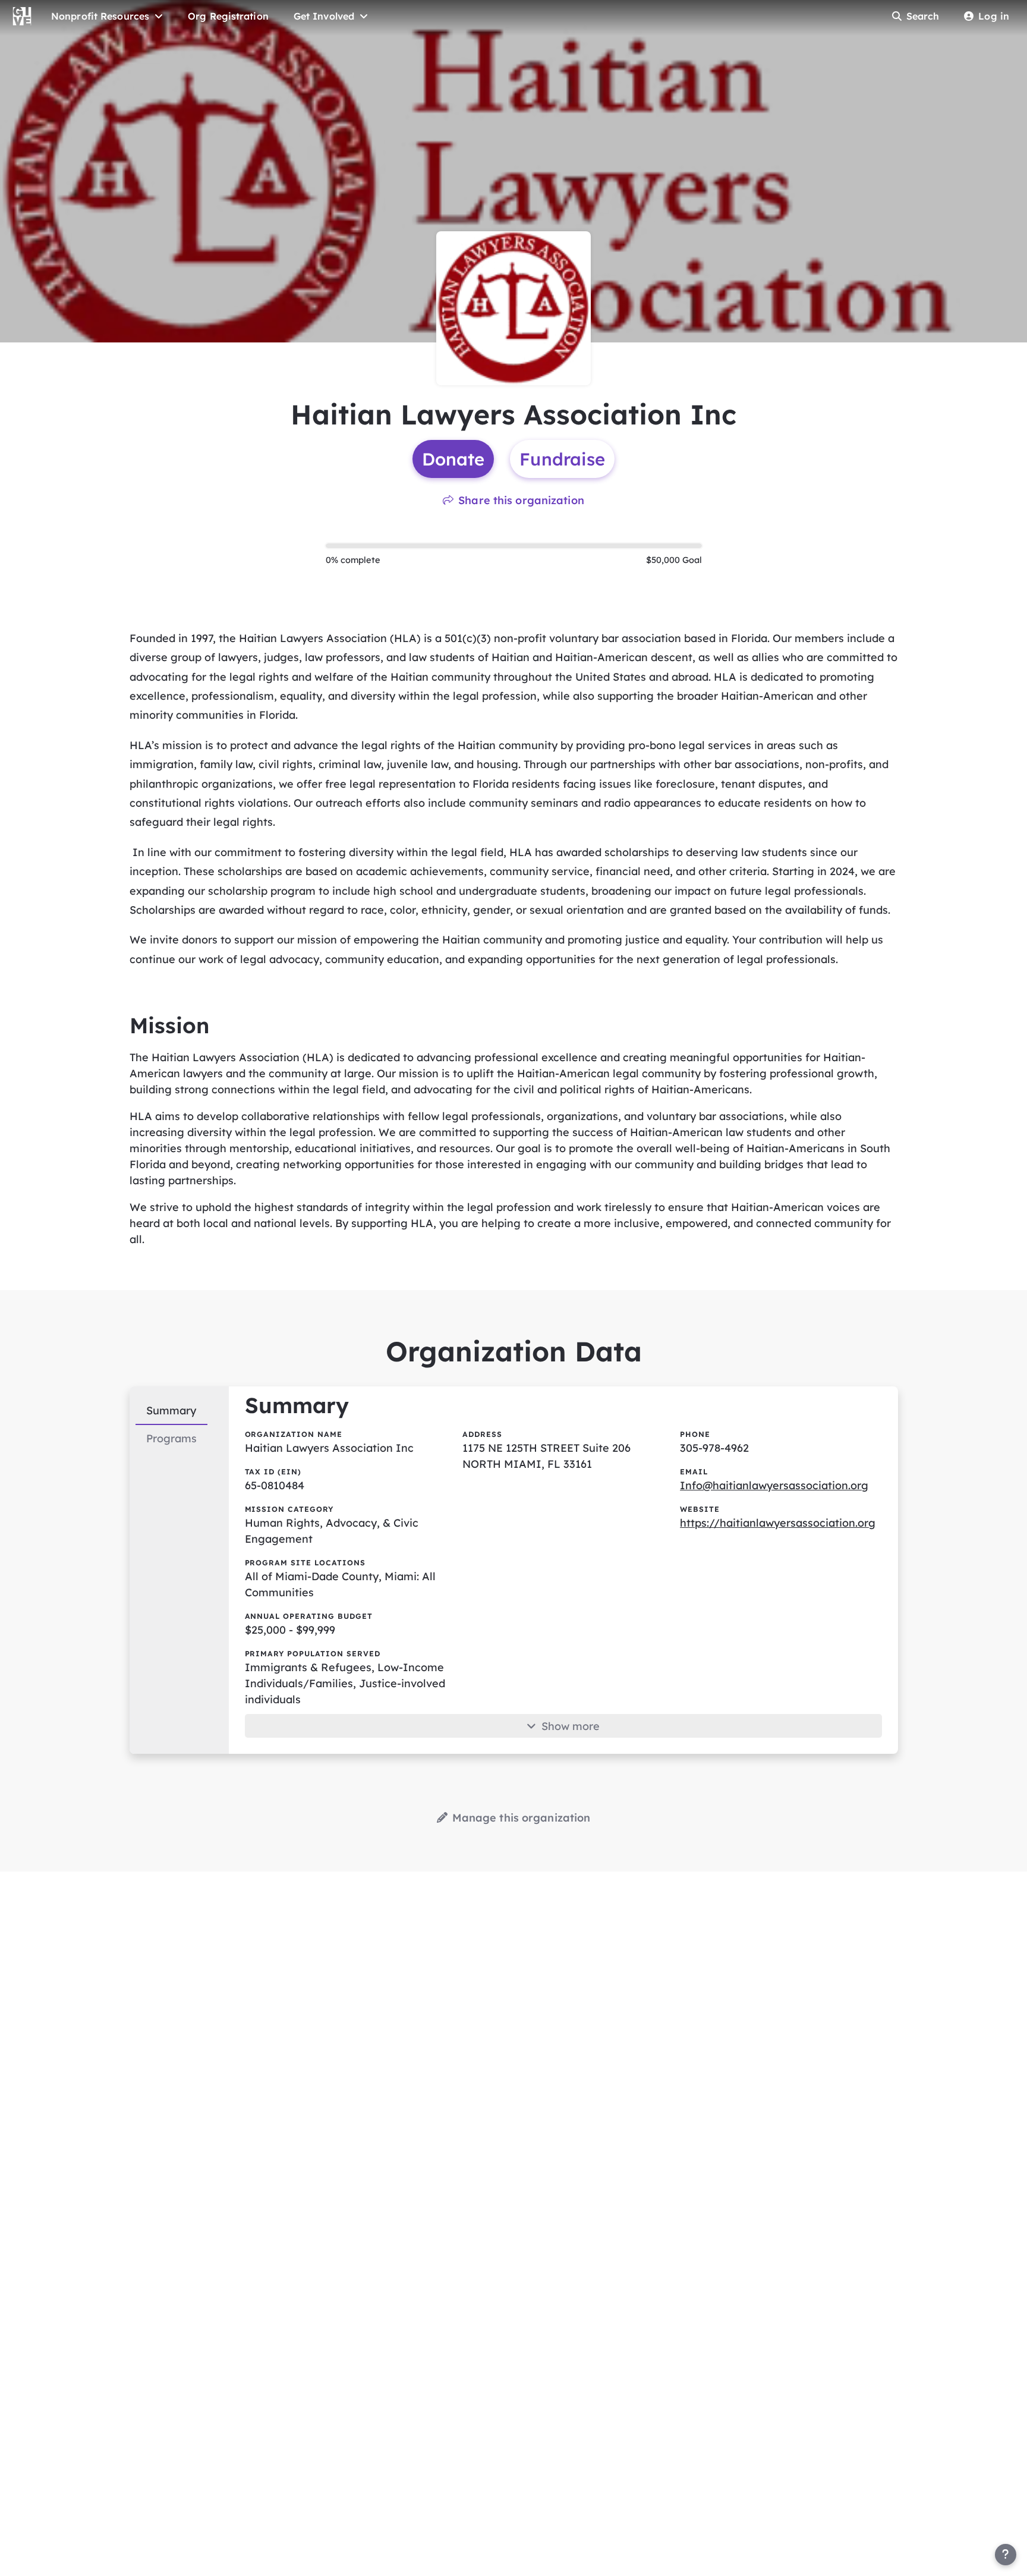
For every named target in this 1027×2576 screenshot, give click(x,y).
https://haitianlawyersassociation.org (778, 1523)
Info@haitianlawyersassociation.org (774, 1485)
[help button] (1006, 2555)
